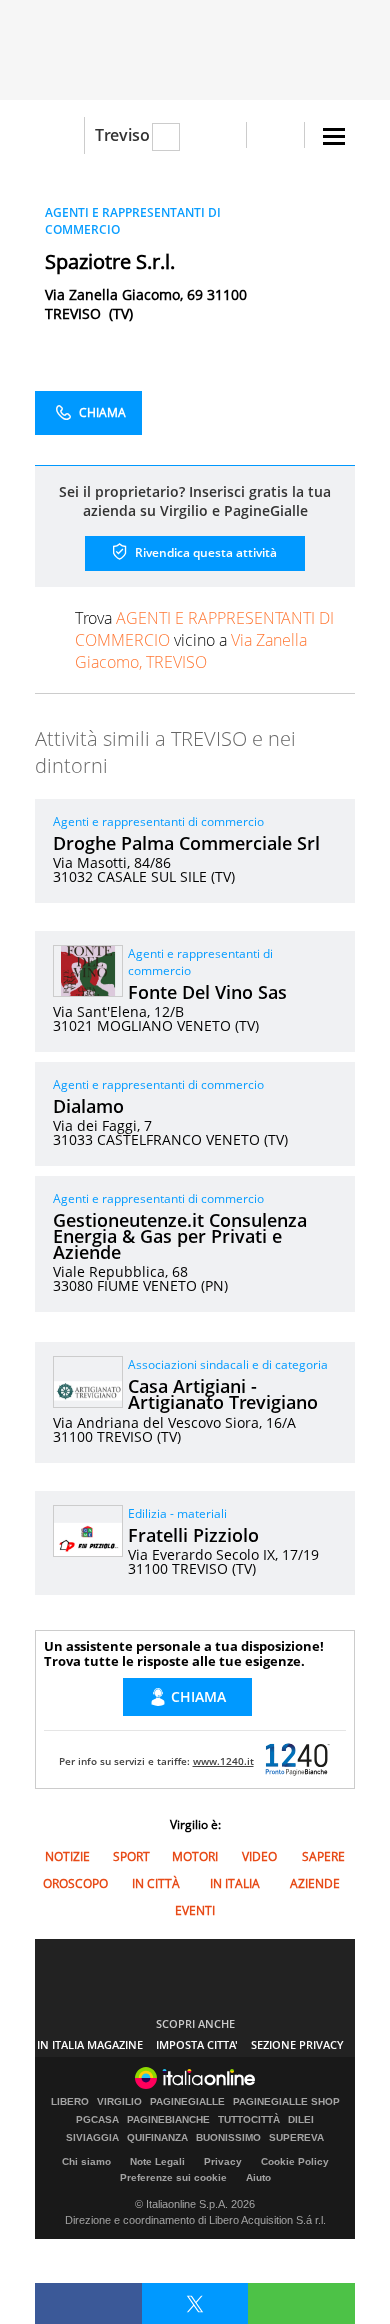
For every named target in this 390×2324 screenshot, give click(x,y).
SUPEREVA (296, 2138)
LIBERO (70, 2102)
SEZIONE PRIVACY (297, 2044)
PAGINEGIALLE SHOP (286, 2102)
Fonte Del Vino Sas (207, 992)
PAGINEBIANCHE (168, 2120)
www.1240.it (223, 1761)
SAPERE (323, 1856)
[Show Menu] (334, 136)
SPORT (131, 1856)
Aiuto (258, 2177)
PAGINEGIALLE (187, 2102)
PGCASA (97, 2120)
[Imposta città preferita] (59, 135)
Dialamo (88, 1106)
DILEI (301, 2120)
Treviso (122, 135)
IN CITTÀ (156, 1883)
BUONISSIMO (228, 2138)
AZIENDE (315, 1883)
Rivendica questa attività (204, 552)
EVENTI (195, 1910)
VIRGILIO (119, 2102)
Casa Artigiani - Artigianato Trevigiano (223, 1394)
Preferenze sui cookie (173, 2177)
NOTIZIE (67, 1856)
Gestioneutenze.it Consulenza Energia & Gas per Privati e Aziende (180, 1236)
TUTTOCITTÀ (249, 2120)
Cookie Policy (295, 2161)
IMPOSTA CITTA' (197, 2044)
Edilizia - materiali (177, 1513)
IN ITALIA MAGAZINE (90, 2044)
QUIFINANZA (157, 2138)
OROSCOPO (75, 1883)
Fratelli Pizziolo (193, 1535)
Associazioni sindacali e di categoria (228, 1364)
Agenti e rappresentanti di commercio (158, 821)
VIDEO (259, 1856)
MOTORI (195, 1856)
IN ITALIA (235, 1883)
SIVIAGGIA (92, 2138)
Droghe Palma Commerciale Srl (186, 843)
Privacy (223, 2161)
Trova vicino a (204, 640)
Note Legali (157, 2161)
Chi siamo (86, 2161)
